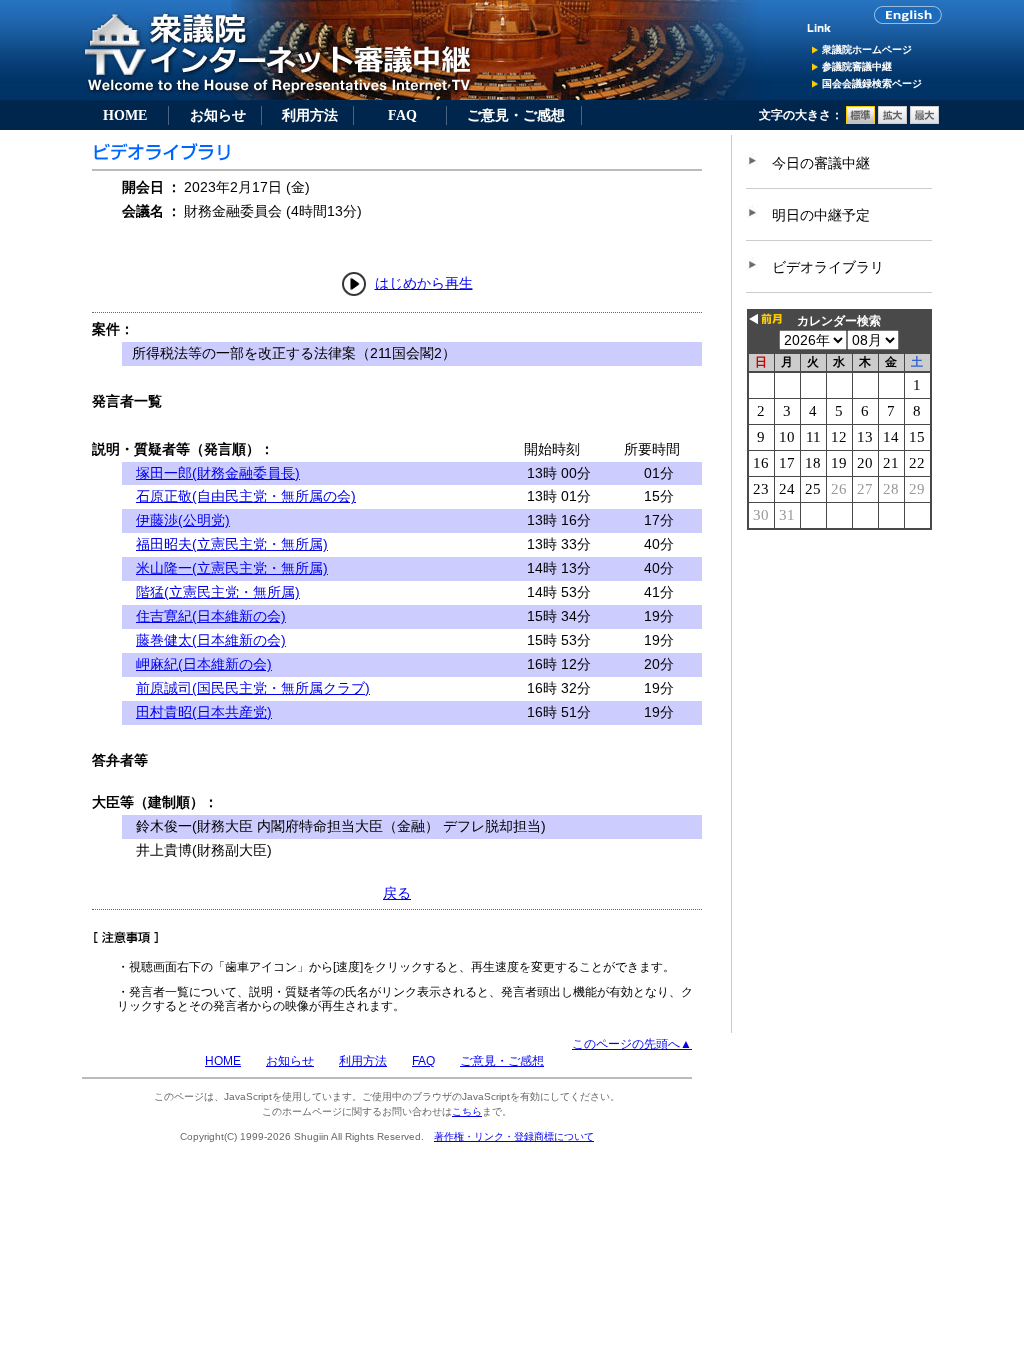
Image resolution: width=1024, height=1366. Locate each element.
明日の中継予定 (821, 215)
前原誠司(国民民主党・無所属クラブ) (253, 688)
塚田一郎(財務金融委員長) (218, 473)
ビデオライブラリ (828, 267)
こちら (467, 1111)
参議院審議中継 (857, 66)
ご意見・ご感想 (516, 115)
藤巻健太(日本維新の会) (211, 640)
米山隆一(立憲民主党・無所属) (232, 568)
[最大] (924, 120)
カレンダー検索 (839, 321)
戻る (397, 893)
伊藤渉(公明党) (183, 520)
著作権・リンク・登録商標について (514, 1136)
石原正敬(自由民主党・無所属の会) (246, 496)
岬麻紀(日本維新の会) (204, 664)
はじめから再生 (424, 283)
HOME (125, 115)
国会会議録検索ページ (872, 83)
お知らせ (218, 115)
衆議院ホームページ (867, 49)
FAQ (402, 115)
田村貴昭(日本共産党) (204, 712)
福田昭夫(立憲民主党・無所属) (232, 544)
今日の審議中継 (821, 163)
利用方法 (310, 115)
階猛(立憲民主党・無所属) (218, 592)
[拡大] (892, 120)
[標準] (860, 120)
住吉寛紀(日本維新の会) (211, 616)
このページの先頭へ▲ (632, 1044)
